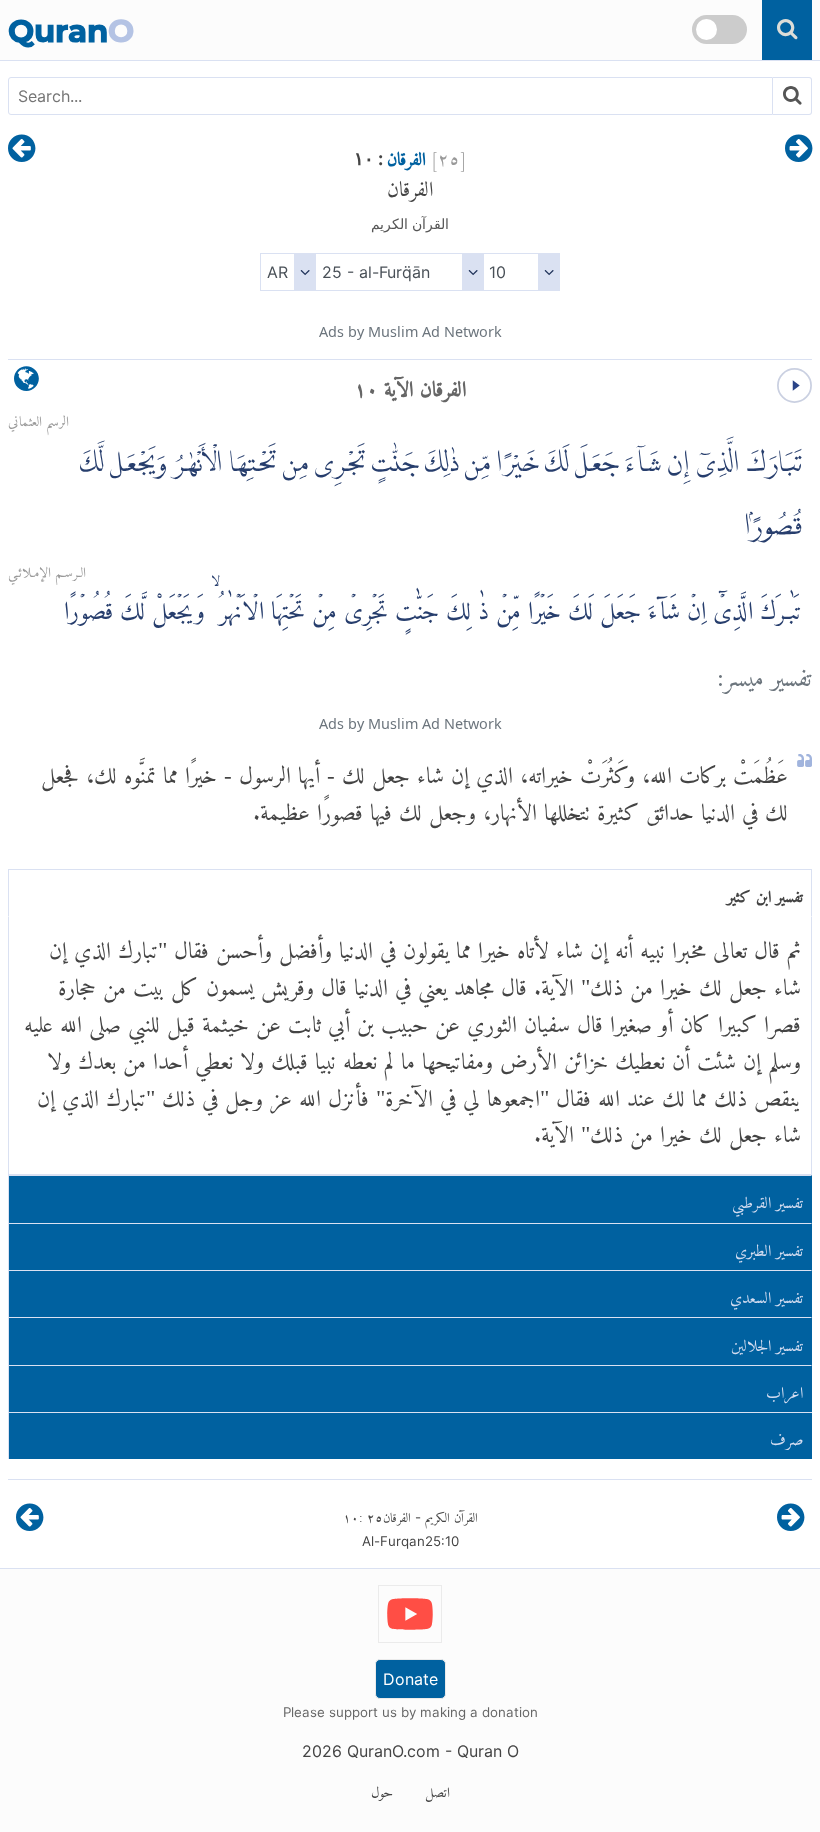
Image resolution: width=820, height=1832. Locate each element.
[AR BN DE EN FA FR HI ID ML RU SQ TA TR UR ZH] (287, 272)
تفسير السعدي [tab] (766, 1293)
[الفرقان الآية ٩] (798, 150)
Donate (410, 1679)
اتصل (437, 1789)
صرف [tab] (787, 1435)
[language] (26, 383)
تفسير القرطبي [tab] (767, 1198)
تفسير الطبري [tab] (769, 1246)
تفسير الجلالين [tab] (767, 1341)
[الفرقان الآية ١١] (21, 150)
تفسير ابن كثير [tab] (765, 892)
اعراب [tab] (784, 1388)
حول (382, 1789)
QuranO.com (393, 1751)
